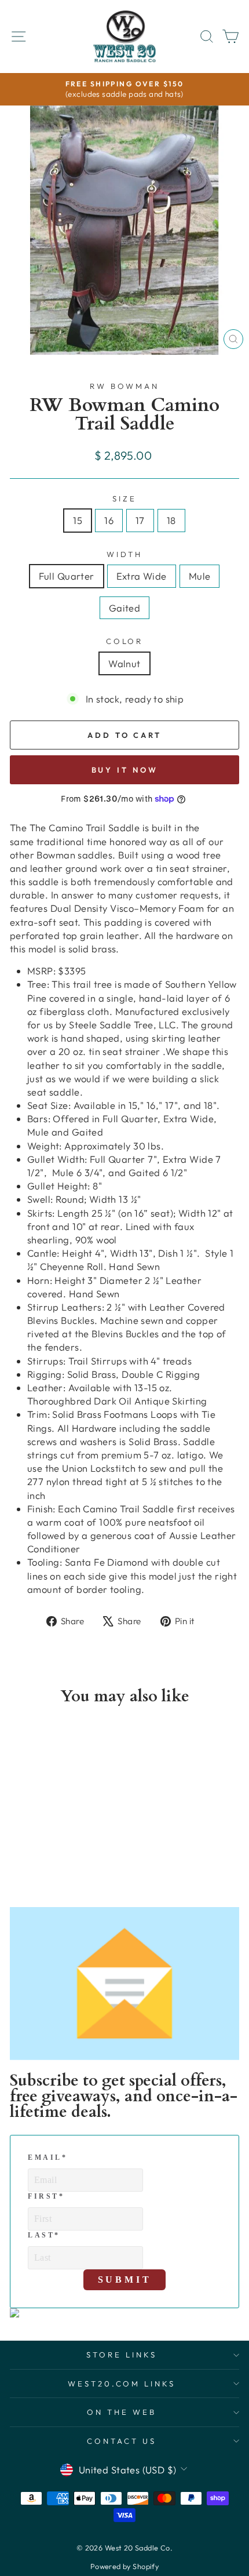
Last (44, 2235)
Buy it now (125, 770)
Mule (200, 576)
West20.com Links (122, 2384)
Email (48, 2157)
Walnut (124, 663)
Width (125, 554)
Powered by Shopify (124, 2566)
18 (171, 520)
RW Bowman (125, 386)
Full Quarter (67, 576)
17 (140, 520)
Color (125, 641)
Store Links (122, 2355)
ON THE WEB (122, 2412)
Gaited (124, 608)
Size (124, 499)
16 (109, 520)
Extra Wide (142, 576)
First (46, 2196)
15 (78, 520)
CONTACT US (122, 2441)
